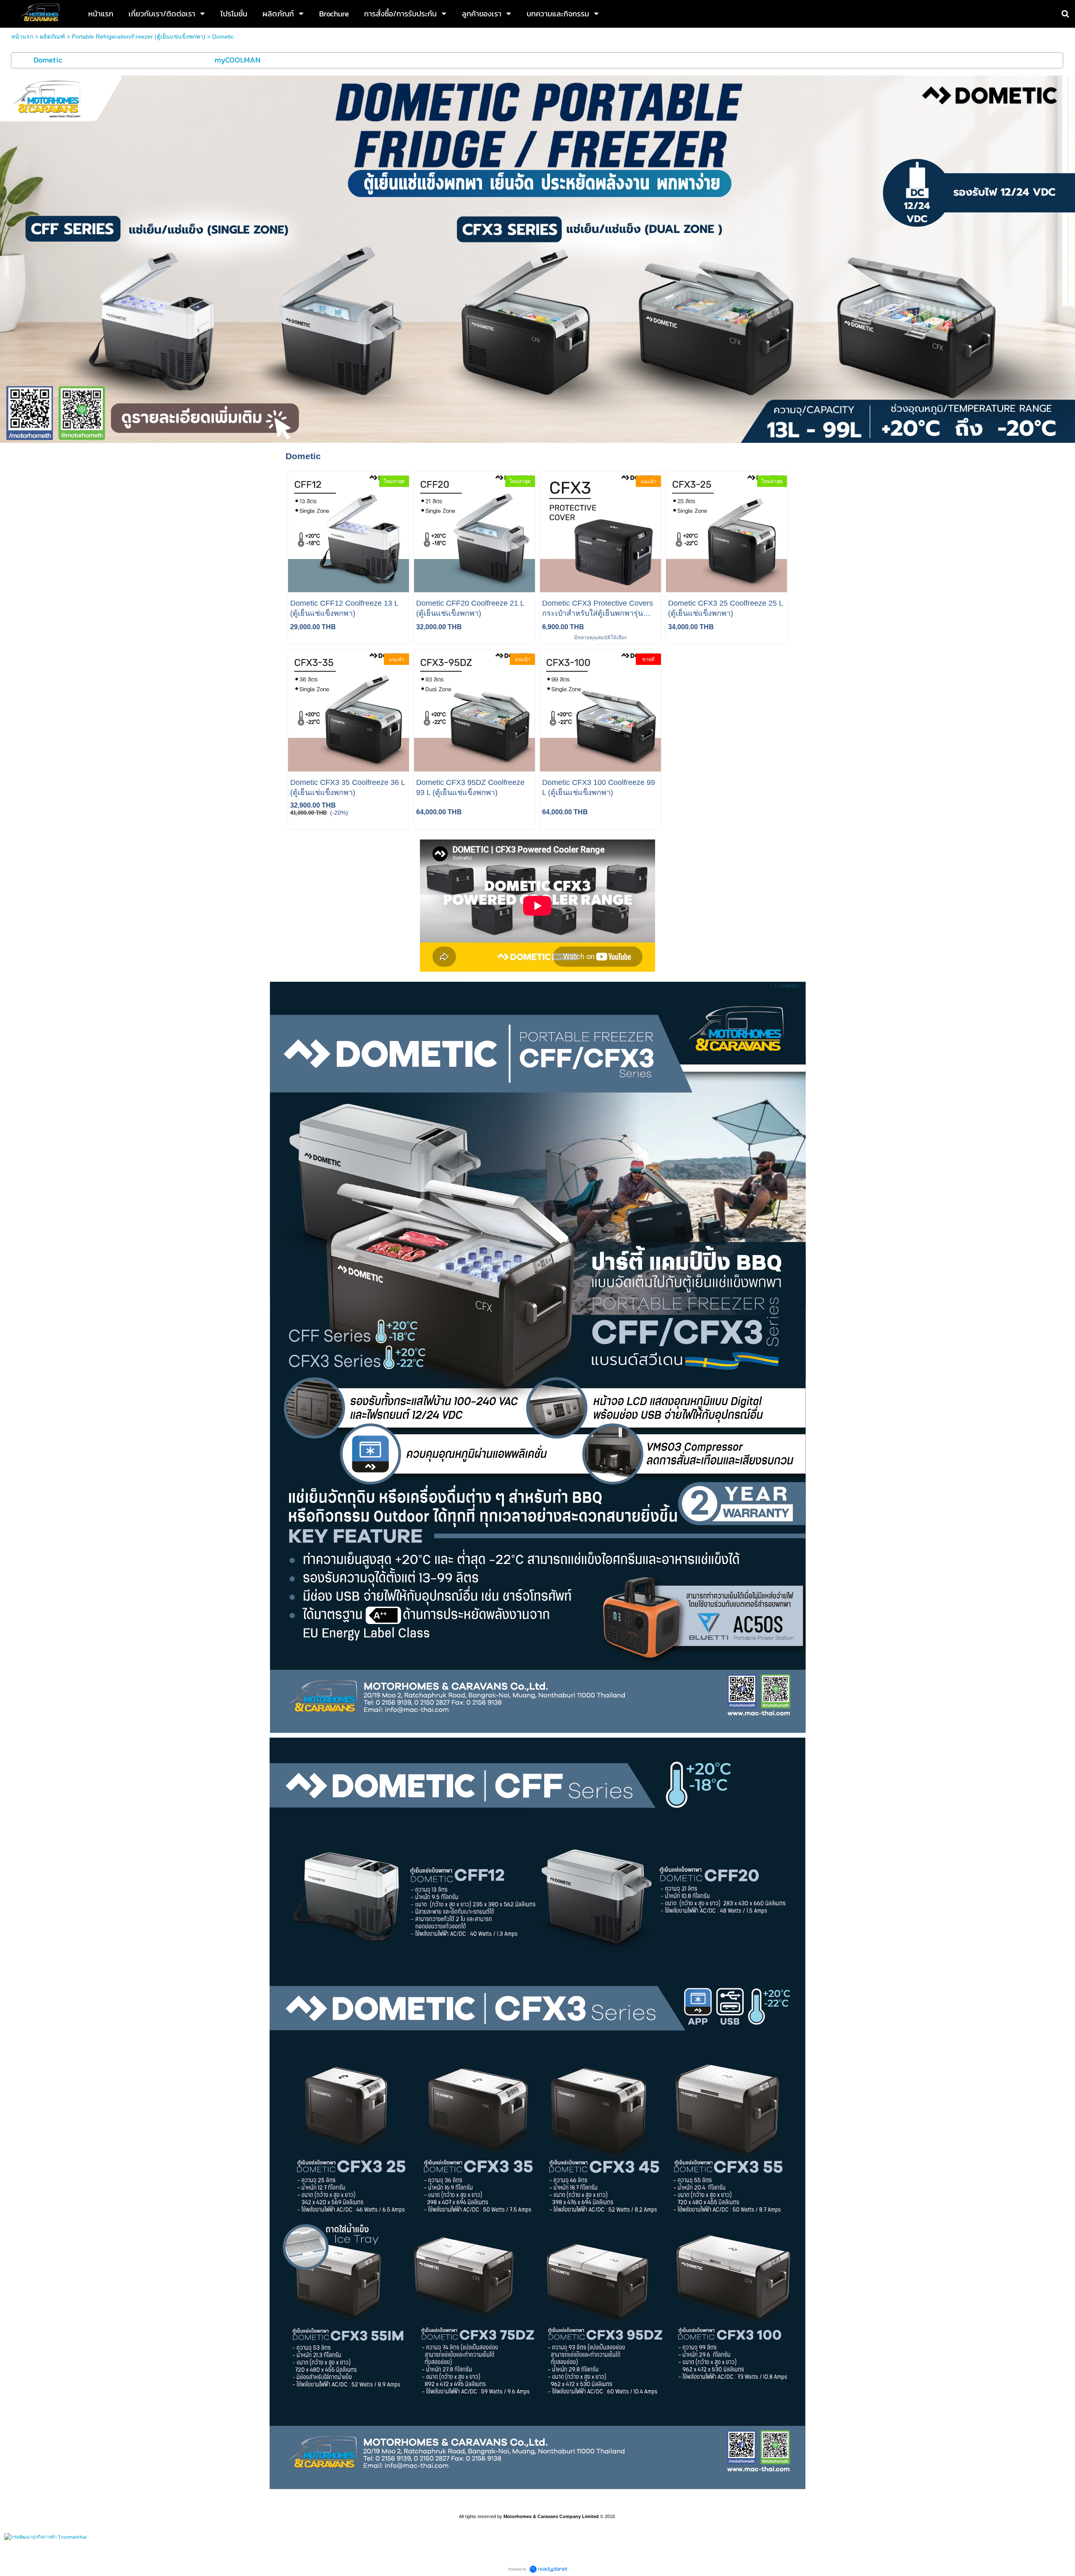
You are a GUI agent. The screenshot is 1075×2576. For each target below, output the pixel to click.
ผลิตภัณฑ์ (52, 37)
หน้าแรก (22, 37)
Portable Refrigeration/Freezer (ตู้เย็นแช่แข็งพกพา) (139, 37)
